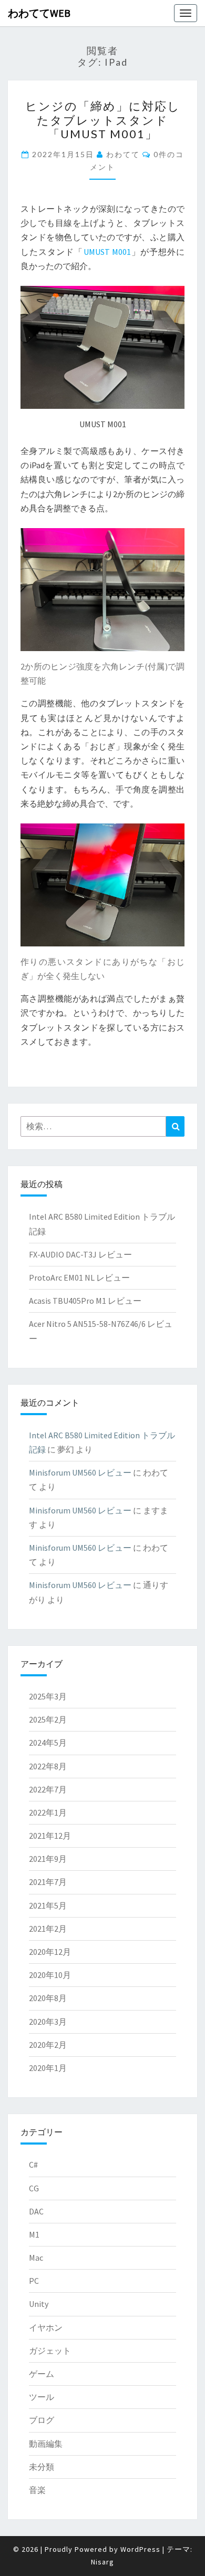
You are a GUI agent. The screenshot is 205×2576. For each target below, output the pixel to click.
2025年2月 (48, 1719)
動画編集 (46, 2444)
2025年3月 (48, 1696)
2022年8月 (48, 1766)
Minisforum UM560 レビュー (80, 1472)
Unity (39, 2304)
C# (33, 2165)
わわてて (123, 154)
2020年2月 (48, 2045)
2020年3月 (48, 2022)
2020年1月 (48, 2068)
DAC (36, 2211)
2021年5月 (48, 1905)
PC (34, 2281)
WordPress (140, 2549)
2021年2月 (48, 1929)
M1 (34, 2234)
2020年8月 (48, 1998)
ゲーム (42, 2374)
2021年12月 (50, 1836)
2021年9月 (48, 1859)
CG (34, 2188)
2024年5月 (48, 1743)
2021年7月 (48, 1882)
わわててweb (39, 13)
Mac (36, 2258)
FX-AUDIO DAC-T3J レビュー (80, 1254)
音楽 (37, 2490)
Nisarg (102, 2562)
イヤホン (46, 2327)
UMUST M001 (107, 252)
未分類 (42, 2467)
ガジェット (50, 2351)
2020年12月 (50, 1952)
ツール (42, 2397)
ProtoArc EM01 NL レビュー (79, 1277)
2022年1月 (48, 1812)
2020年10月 (50, 1975)
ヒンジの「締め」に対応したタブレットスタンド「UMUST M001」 (103, 120)
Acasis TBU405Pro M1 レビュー (85, 1301)
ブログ (42, 2420)
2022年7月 (48, 1789)
